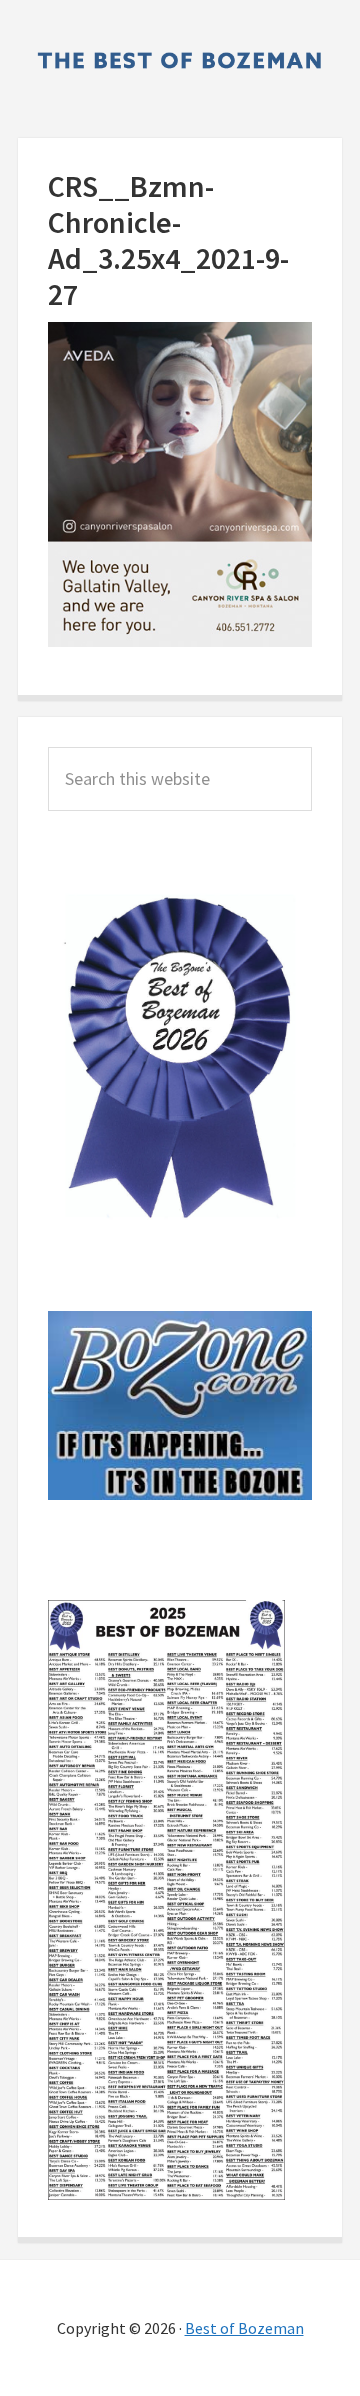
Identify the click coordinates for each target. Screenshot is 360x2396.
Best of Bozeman (244, 2328)
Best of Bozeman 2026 (180, 60)
